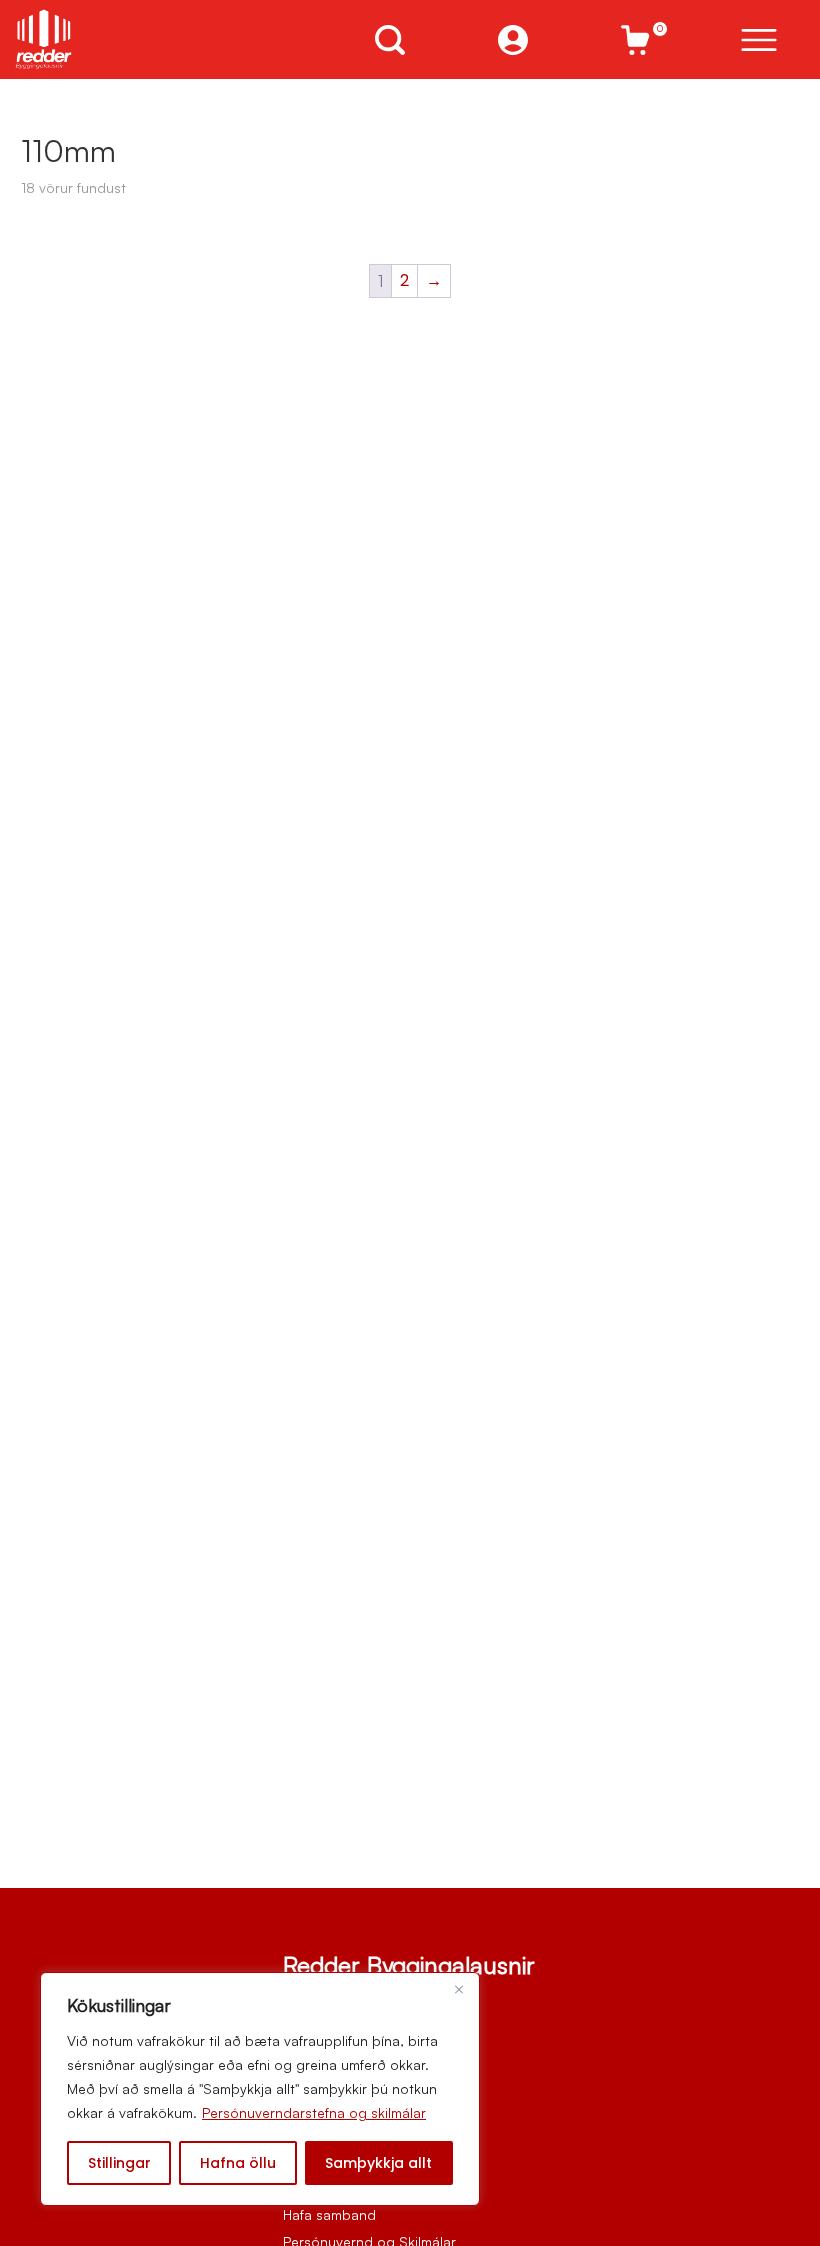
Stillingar (119, 2163)
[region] (260, 2089)
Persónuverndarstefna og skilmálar (314, 2112)
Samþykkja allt (378, 2163)
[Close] (459, 1989)
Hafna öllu (238, 2163)
